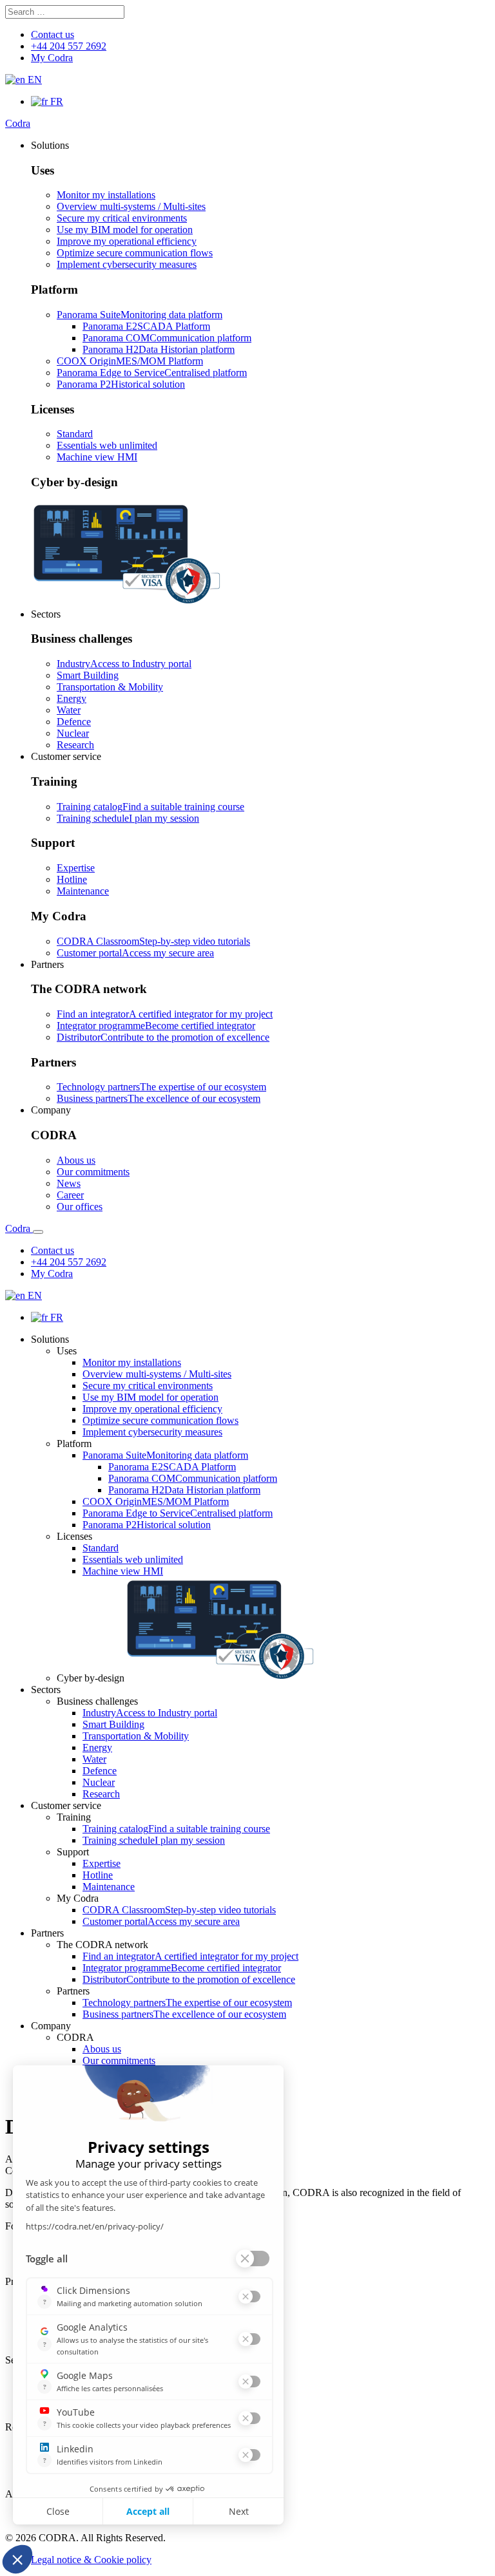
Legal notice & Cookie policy (91, 2560)
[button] (50, 145)
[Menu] (38, 1232)
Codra (18, 123)
